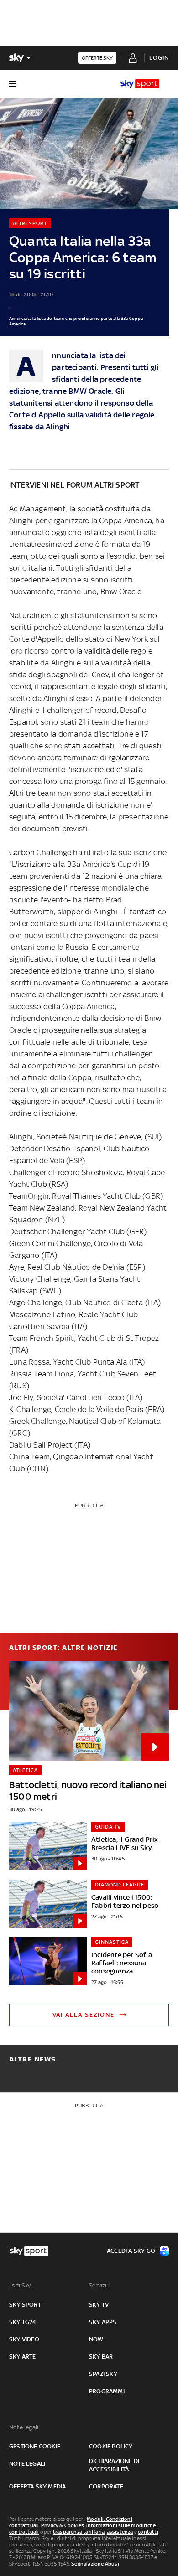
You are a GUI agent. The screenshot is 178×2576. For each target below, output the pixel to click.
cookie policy (111, 2446)
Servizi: (99, 2285)
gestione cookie (35, 2446)
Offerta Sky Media (37, 2486)
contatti (148, 2532)
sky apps (103, 2322)
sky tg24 (23, 2322)
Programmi (107, 2391)
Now (96, 2339)
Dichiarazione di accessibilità (114, 2465)
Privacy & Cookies (63, 2525)
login (159, 58)
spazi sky (103, 2374)
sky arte (23, 2357)
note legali (27, 2464)
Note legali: (24, 2427)
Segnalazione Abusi (95, 2564)
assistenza (120, 2532)
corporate (106, 2486)
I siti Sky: (21, 2285)
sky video (24, 2339)
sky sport (25, 2305)
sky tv (99, 2305)
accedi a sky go (131, 2251)
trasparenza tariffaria (79, 2532)
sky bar (101, 2357)
